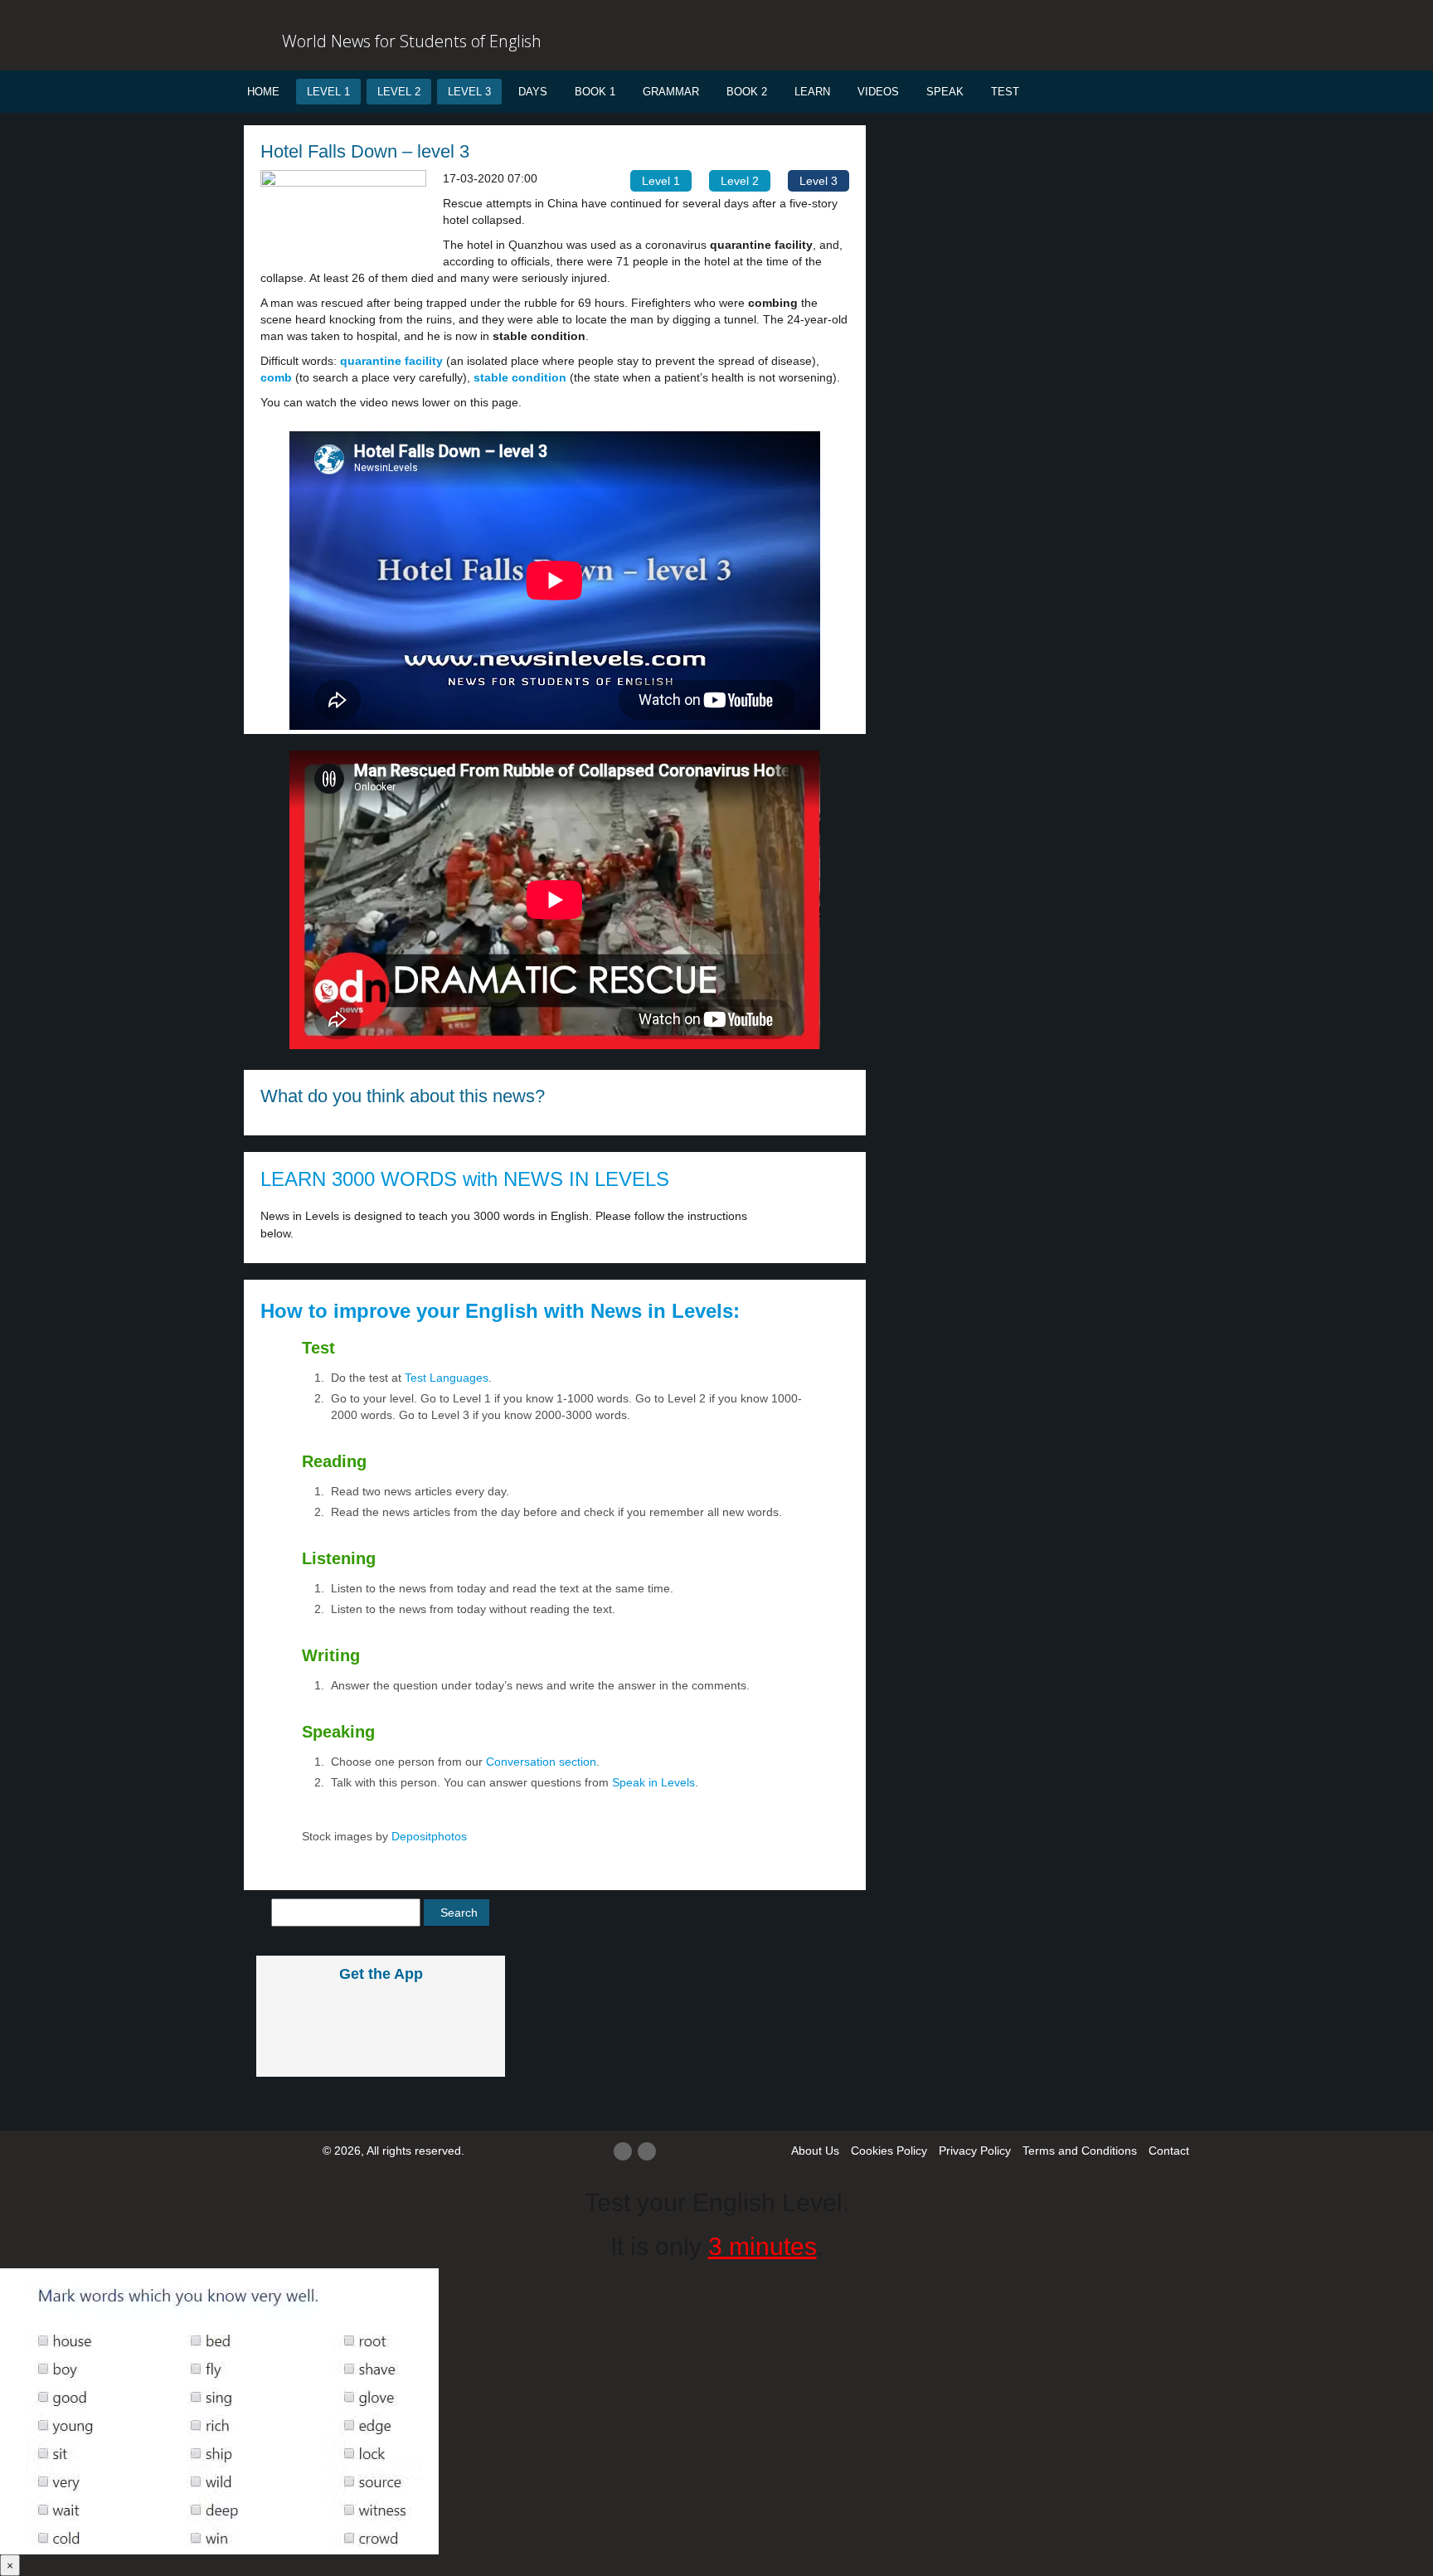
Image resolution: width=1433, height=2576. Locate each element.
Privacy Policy (975, 2151)
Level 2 (399, 92)
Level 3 (469, 92)
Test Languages (447, 1378)
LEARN (812, 92)
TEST (1005, 92)
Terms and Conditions (1080, 2151)
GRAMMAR (671, 92)
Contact (1169, 2151)
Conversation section (541, 1762)
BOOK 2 (747, 92)
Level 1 (328, 92)
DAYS (533, 92)
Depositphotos (427, 1836)
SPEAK (945, 92)
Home (263, 92)
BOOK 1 (595, 92)
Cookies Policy (889, 2151)
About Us (815, 2151)
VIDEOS (878, 92)
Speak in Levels (653, 1782)
